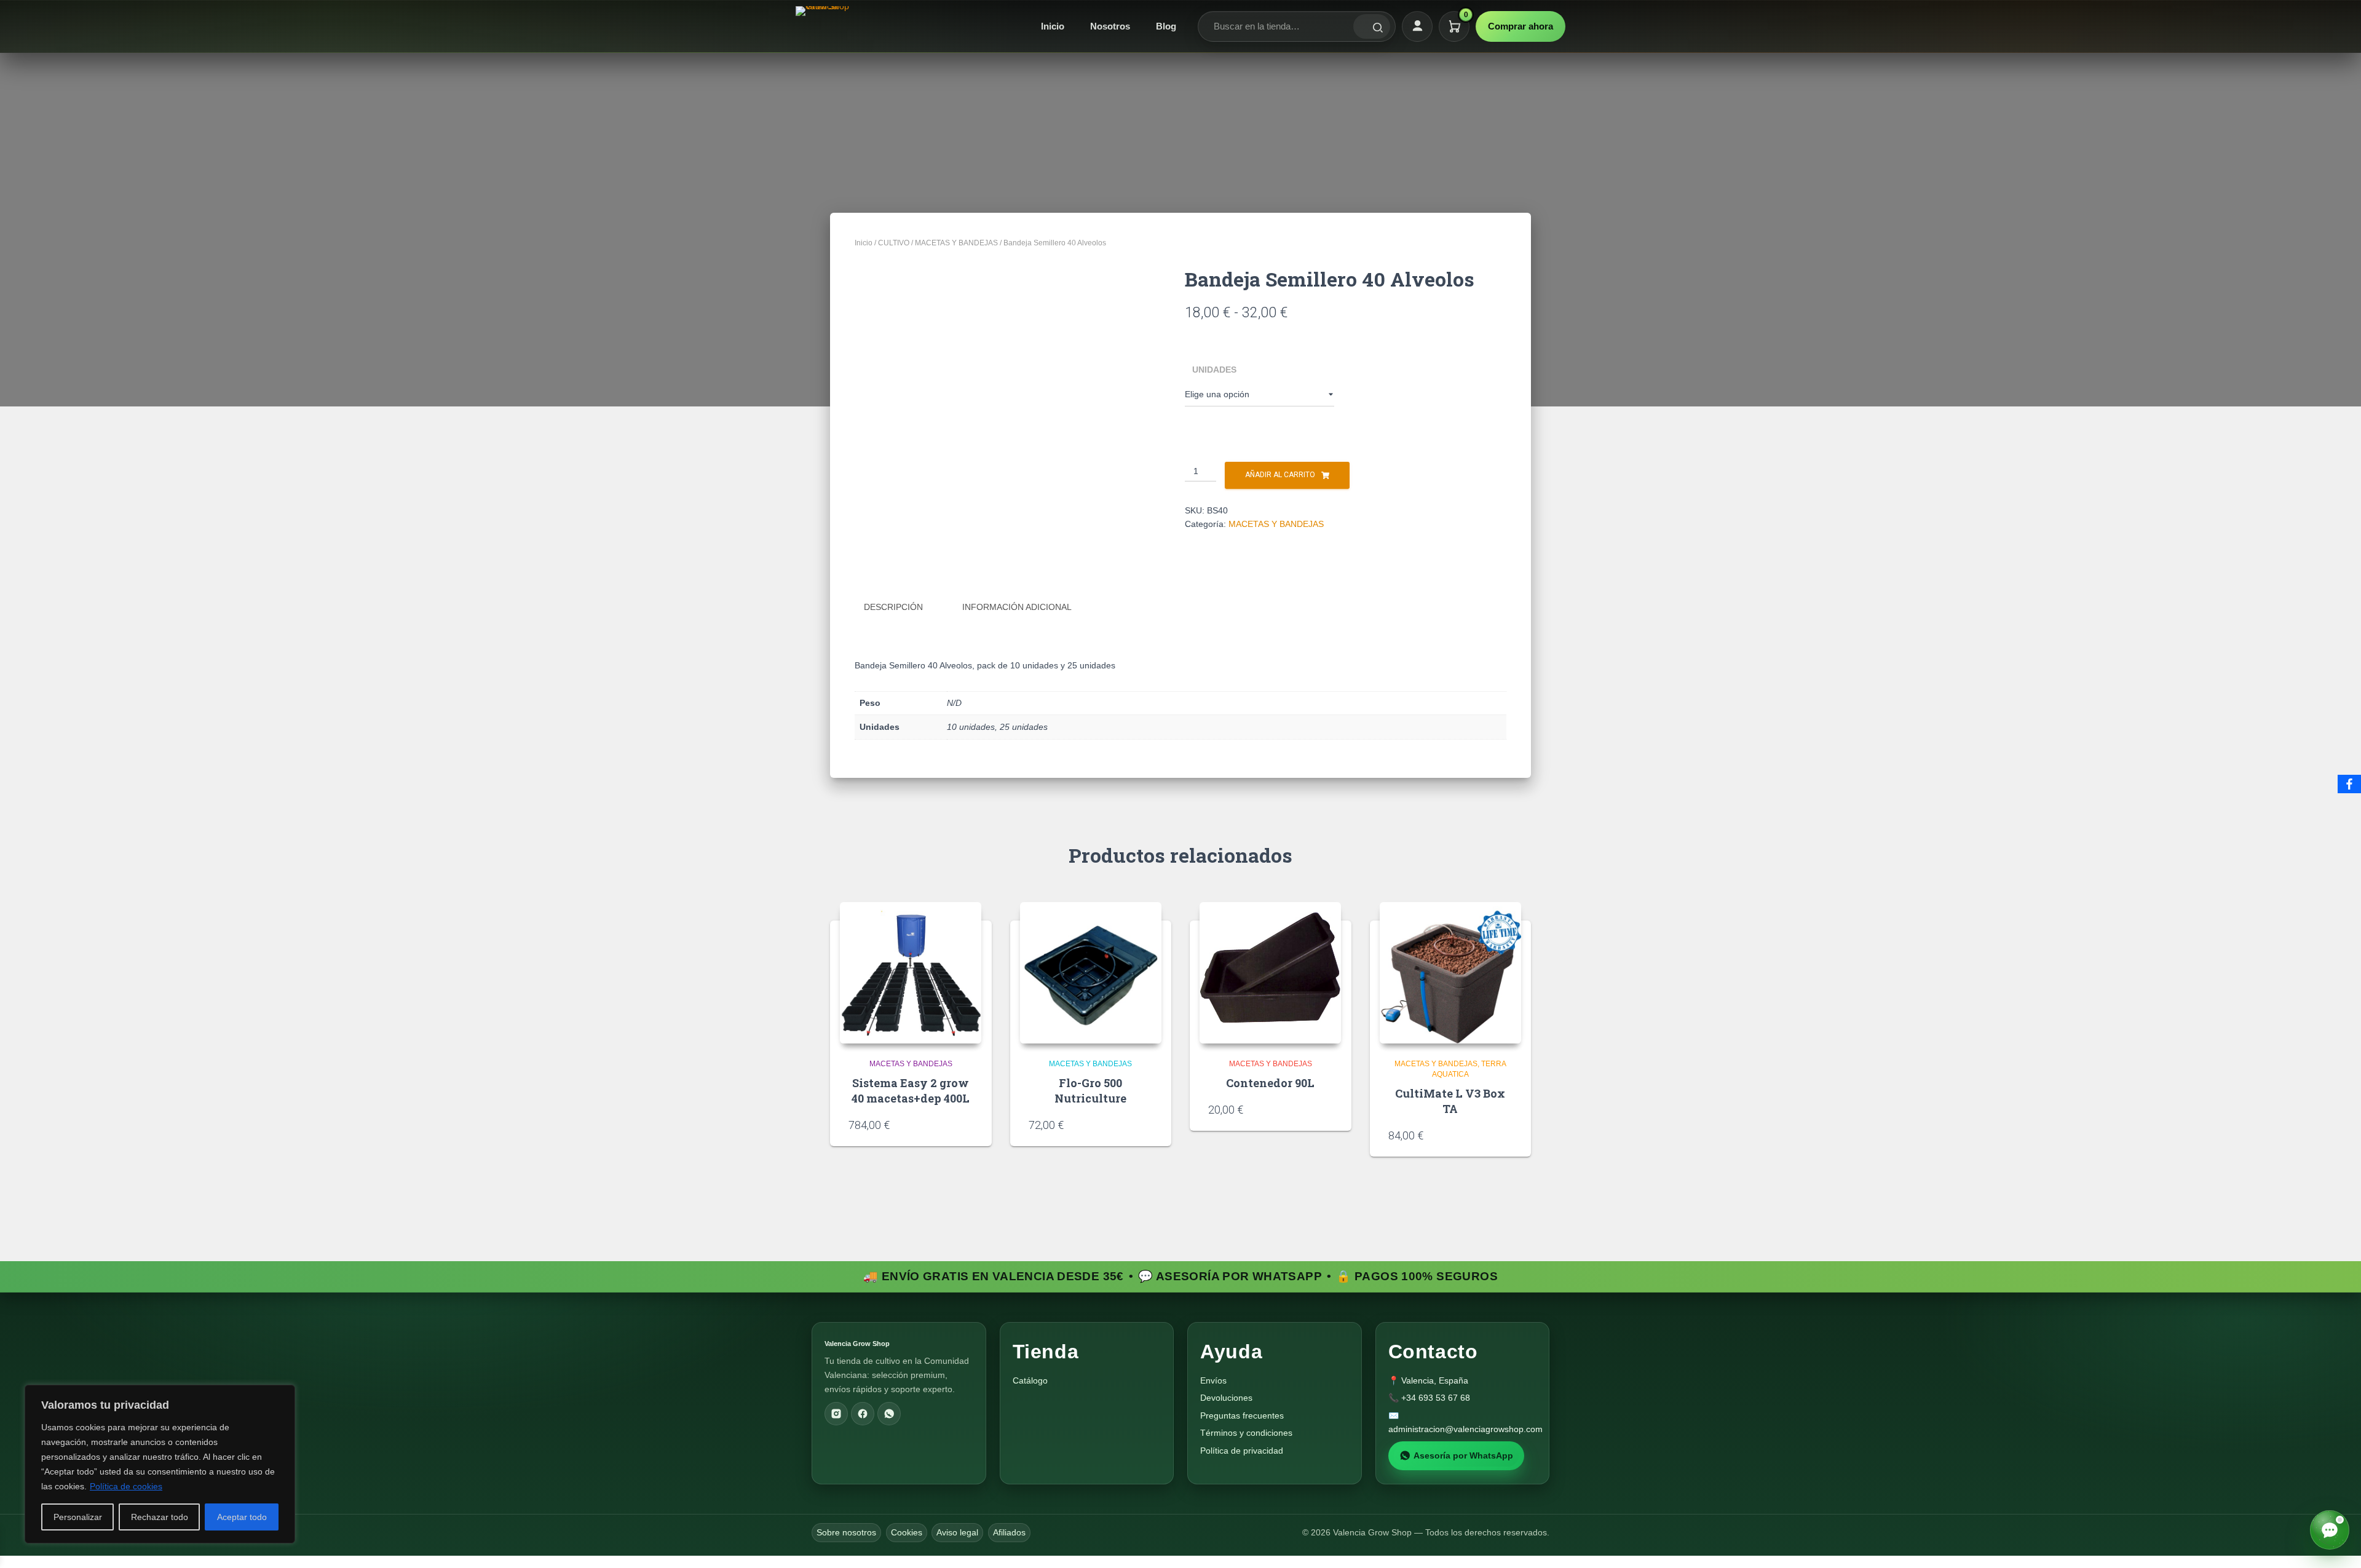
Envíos (1213, 1380)
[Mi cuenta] (1417, 26)
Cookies (907, 1532)
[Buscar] (1372, 26)
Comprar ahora (1521, 26)
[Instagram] (836, 1414)
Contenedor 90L (1270, 1083)
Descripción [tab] (893, 607)
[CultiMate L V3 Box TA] (1450, 973)
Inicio (1053, 26)
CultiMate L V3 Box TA (1450, 1101)
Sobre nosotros (846, 1532)
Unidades (1214, 370)
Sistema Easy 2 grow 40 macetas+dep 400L (911, 1091)
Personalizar (78, 1517)
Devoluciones (1226, 1398)
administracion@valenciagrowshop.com (1465, 1429)
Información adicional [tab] (1017, 607)
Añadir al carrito (1280, 475)
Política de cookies (126, 1486)
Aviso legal (957, 1532)
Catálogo (1030, 1380)
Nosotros (1110, 26)
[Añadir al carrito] (967, 1125)
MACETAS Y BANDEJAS (956, 243)
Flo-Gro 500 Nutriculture (1090, 1091)
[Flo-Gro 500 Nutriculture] (1091, 973)
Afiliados (1009, 1532)
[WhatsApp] (889, 1414)
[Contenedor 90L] (1270, 973)
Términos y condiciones (1246, 1433)
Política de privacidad (1242, 1451)
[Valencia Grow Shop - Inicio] (824, 26)
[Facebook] (863, 1414)
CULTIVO (894, 243)
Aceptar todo (242, 1517)
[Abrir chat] (2330, 1530)
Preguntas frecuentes (1242, 1416)
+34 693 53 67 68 (1436, 1398)
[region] (160, 1464)
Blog (1166, 26)
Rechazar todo (160, 1517)
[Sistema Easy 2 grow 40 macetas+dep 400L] (911, 973)
